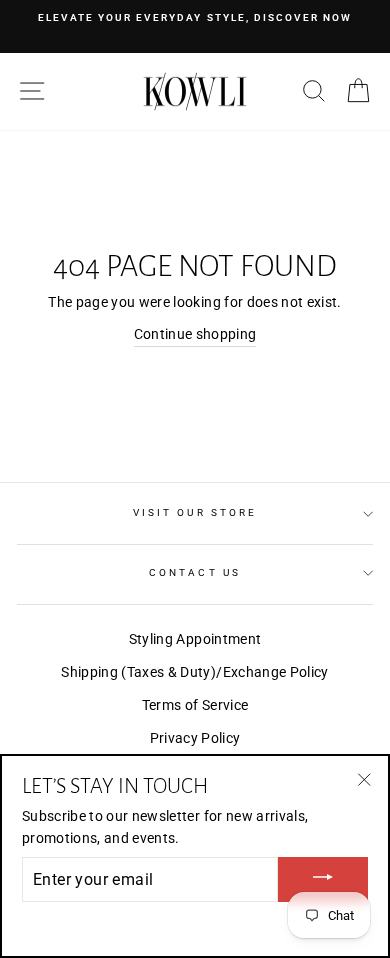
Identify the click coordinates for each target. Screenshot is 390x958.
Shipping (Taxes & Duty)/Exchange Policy (194, 672)
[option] (195, 18)
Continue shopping (195, 334)
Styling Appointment (195, 639)
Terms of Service (195, 705)
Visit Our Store (195, 512)
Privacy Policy (195, 738)
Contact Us (195, 572)
